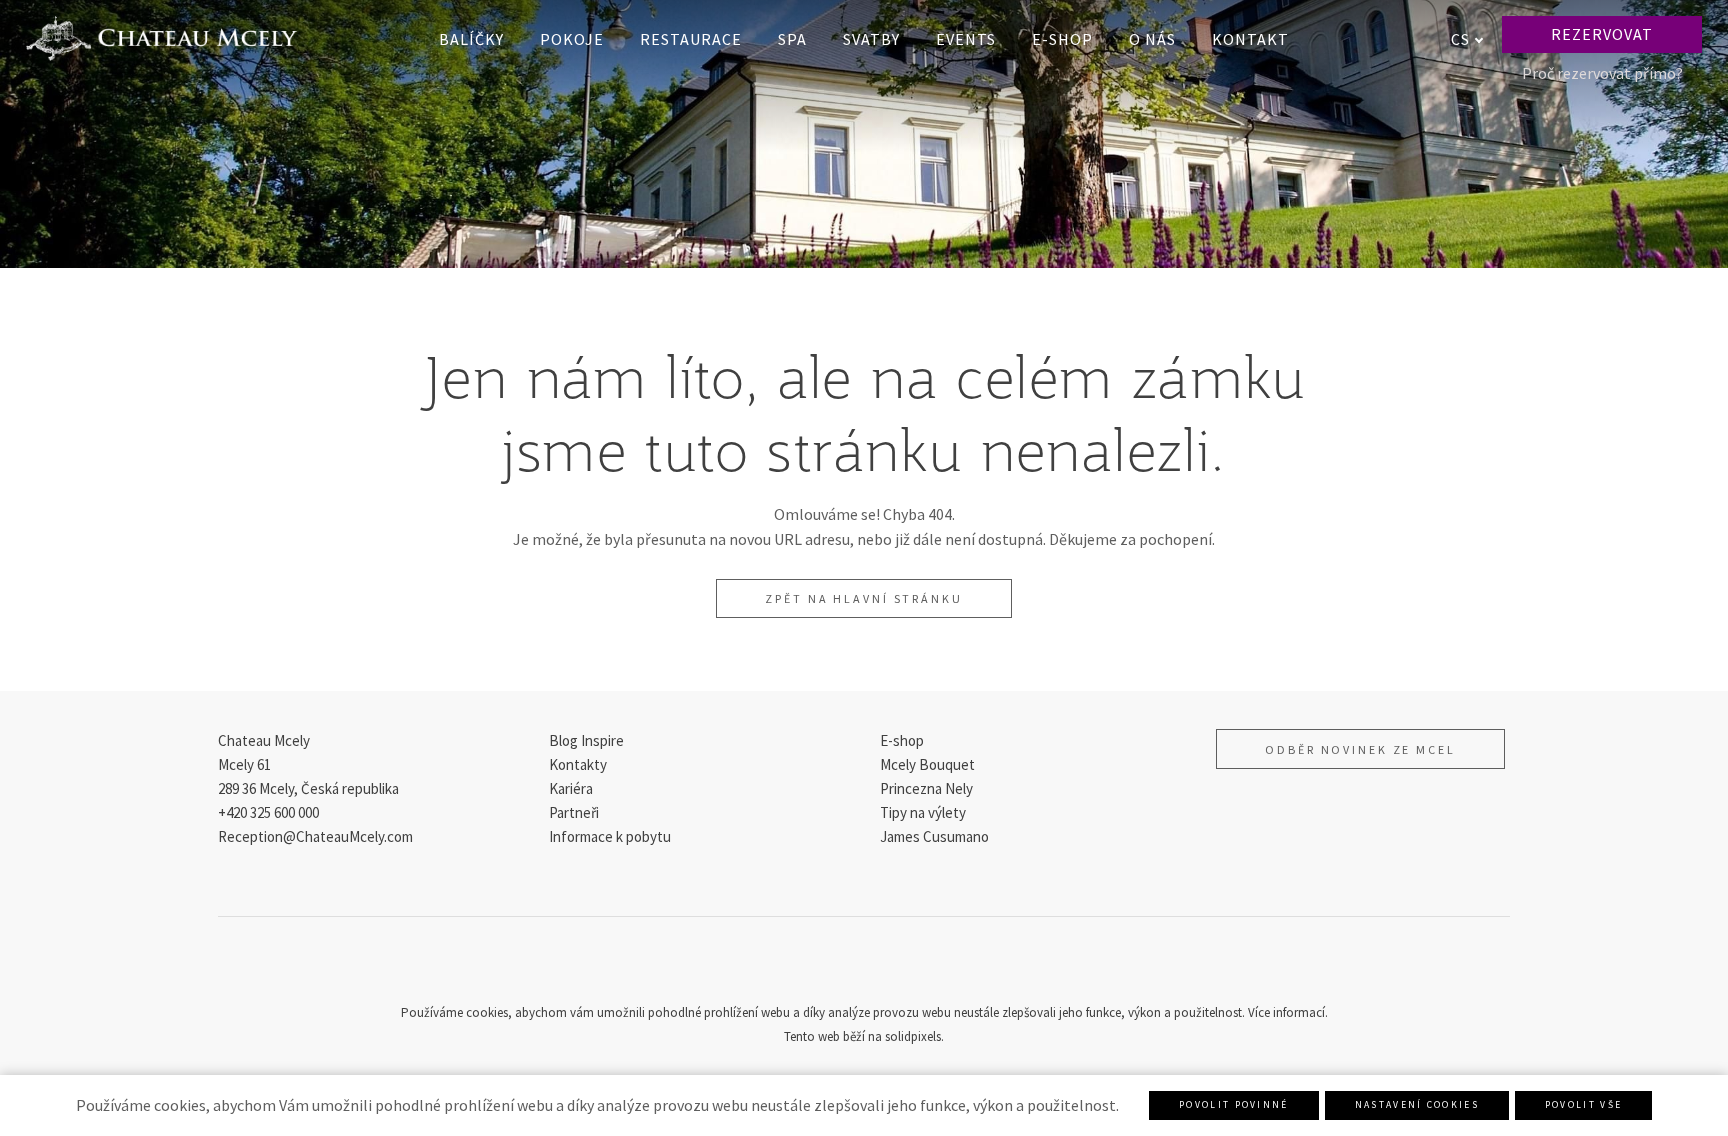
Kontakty (578, 764)
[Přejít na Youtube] (912, 966)
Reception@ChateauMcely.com (315, 836)
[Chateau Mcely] (161, 38)
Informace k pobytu (610, 836)
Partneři (574, 812)
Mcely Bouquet (927, 764)
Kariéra (571, 788)
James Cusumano (934, 836)
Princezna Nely (926, 788)
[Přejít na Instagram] (864, 966)
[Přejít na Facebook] (816, 966)
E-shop (902, 740)
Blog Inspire (586, 740)
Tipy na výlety (923, 812)
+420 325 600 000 (268, 812)
